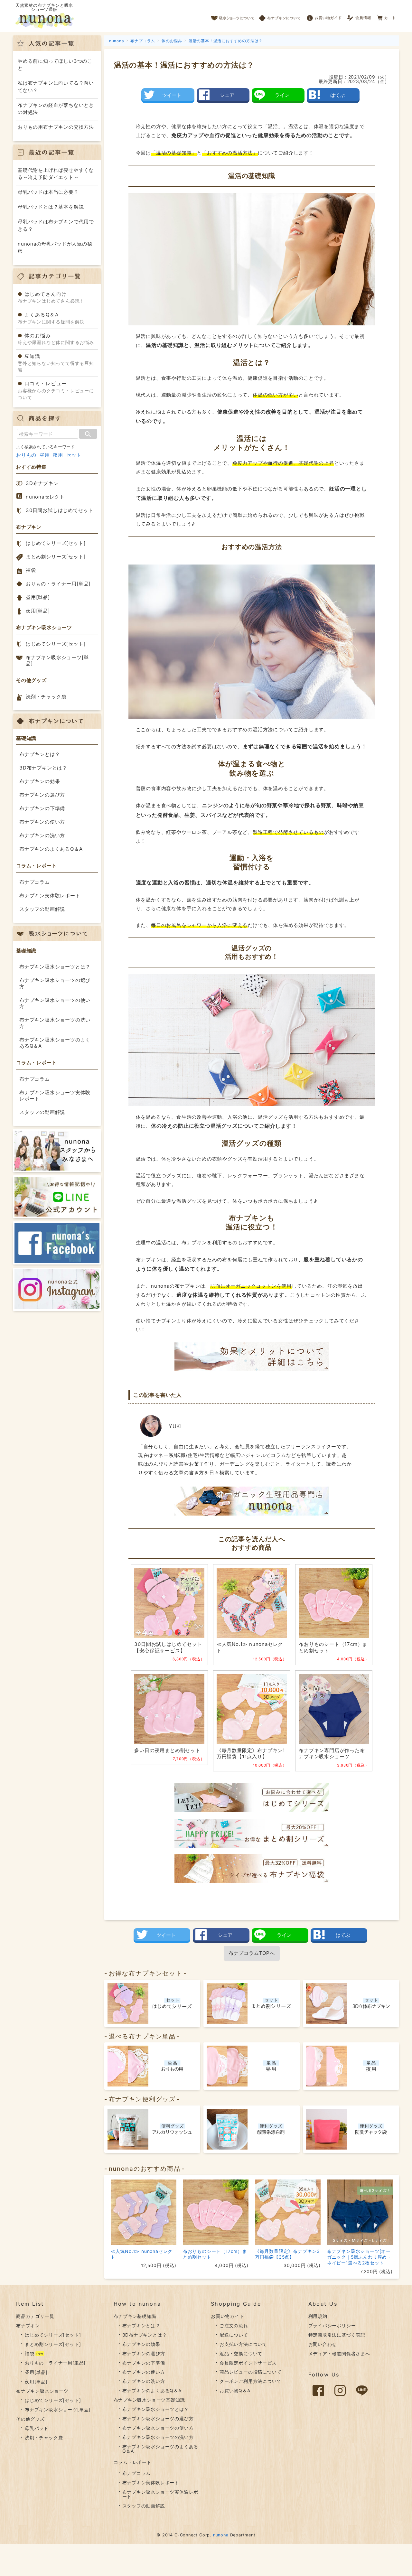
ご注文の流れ (234, 2325)
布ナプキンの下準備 (42, 808)
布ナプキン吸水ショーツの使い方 (55, 1003)
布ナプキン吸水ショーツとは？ (55, 967)
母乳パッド (37, 2428)
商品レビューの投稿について (250, 2372)
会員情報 (360, 16)
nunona (221, 2535)
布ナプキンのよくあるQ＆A (51, 849)
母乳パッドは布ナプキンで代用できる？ (56, 225)
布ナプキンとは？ (40, 754)
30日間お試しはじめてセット (60, 510)
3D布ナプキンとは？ (43, 768)
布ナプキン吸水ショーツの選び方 (55, 983)
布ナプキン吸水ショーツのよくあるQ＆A (55, 1043)
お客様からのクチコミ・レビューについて (56, 390)
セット (74, 455)
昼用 (45, 455)
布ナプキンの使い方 (42, 822)
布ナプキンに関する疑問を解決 (51, 318)
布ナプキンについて (280, 16)
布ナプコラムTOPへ (252, 1953)
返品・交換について (241, 2353)
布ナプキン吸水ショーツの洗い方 (55, 1023)
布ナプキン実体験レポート (50, 896)
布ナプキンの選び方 (42, 795)
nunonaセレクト (45, 497)
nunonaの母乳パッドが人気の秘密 (55, 247)
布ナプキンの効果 (40, 781)
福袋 (31, 570)
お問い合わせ (323, 2344)
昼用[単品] (38, 597)
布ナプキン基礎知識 (135, 2316)
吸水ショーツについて (233, 16)
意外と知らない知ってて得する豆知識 (56, 363)
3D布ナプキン (42, 483)
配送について (234, 2335)
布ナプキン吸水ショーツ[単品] (57, 661)
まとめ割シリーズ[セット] (56, 557)
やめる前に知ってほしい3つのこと (55, 65)
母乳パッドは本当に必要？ (48, 192)
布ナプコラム (35, 882)
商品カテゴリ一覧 (35, 2316)
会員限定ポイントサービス (248, 2363)
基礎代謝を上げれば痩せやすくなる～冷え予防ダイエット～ (56, 174)
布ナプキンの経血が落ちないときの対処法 (56, 109)
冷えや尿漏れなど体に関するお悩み (56, 339)
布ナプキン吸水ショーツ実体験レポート (55, 1096)
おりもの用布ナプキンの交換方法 (56, 127)
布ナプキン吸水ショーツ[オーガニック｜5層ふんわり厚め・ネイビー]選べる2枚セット (359, 2257)
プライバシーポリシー (332, 2325)
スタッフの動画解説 (42, 909)
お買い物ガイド (324, 16)
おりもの (26, 455)
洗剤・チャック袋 (46, 697)
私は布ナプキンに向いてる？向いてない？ (56, 87)
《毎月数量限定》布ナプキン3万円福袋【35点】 (287, 2254)
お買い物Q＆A (235, 2390)
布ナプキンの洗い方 (42, 835)
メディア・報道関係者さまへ (339, 2353)
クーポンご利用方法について (250, 2381)
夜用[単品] (38, 611)
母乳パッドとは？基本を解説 (51, 207)
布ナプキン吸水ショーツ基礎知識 (149, 2400)
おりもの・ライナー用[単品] (58, 584)
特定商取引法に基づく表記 (337, 2335)
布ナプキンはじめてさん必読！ (51, 297)
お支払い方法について (243, 2344)
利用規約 (318, 2316)
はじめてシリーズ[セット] (56, 543)
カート (386, 16)
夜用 (58, 455)
